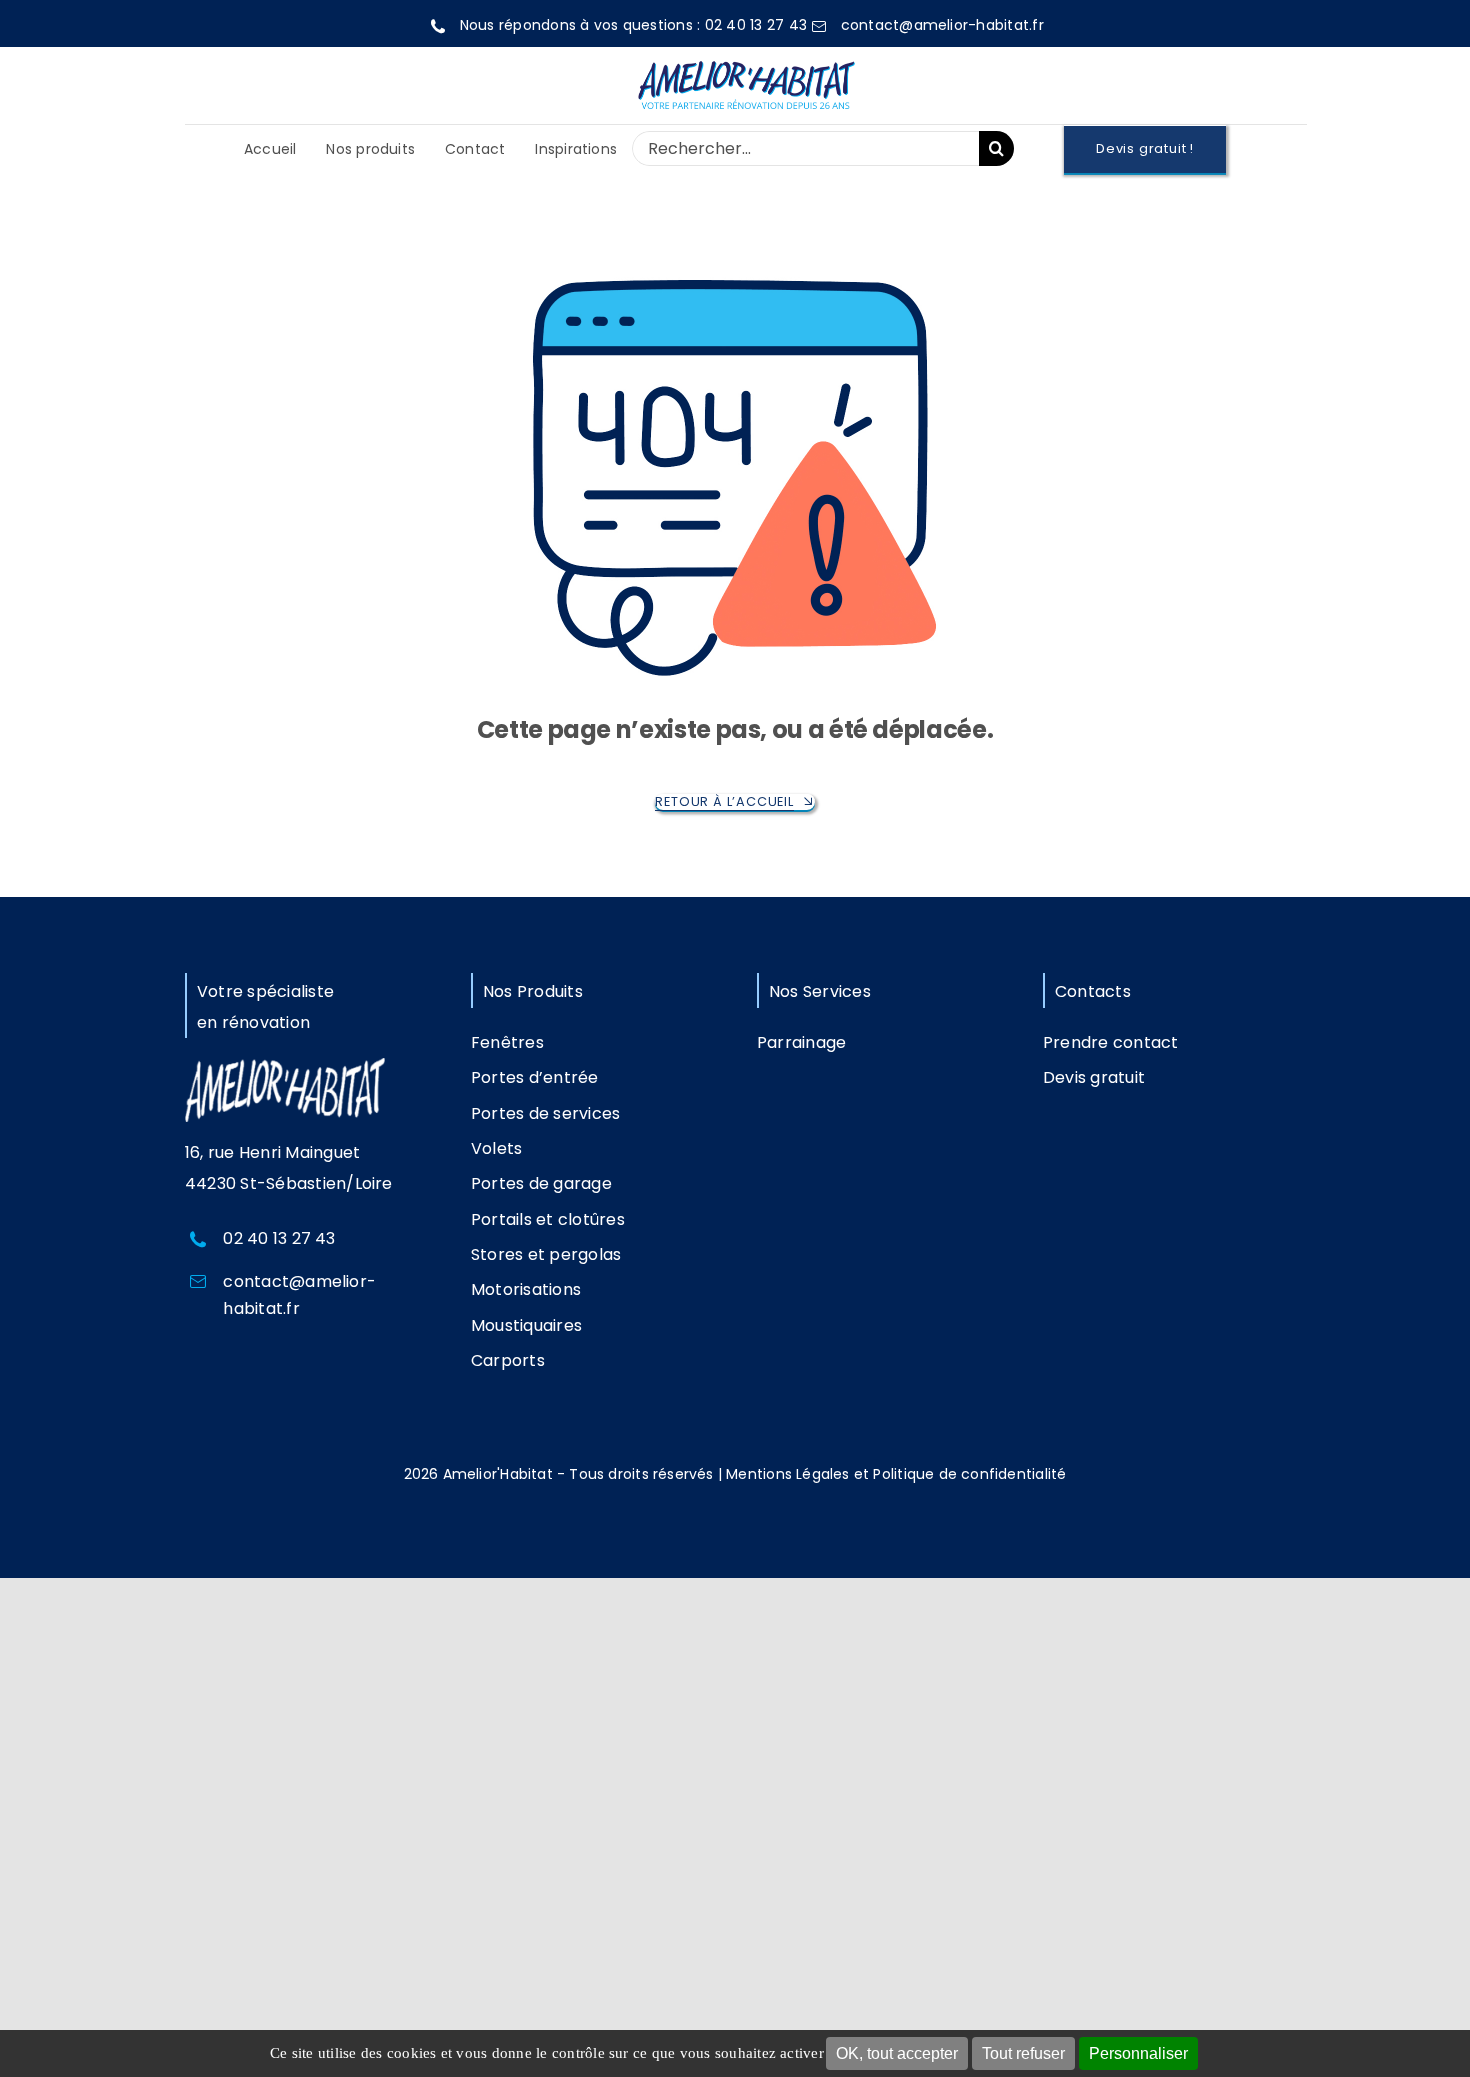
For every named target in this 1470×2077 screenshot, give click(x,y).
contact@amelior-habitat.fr (942, 25)
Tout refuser (1023, 2053)
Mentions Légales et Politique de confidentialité (896, 1474)
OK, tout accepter (897, 2053)
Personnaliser (1138, 2053)
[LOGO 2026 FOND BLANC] (746, 57)
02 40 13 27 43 (756, 25)
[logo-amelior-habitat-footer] (285, 1065)
